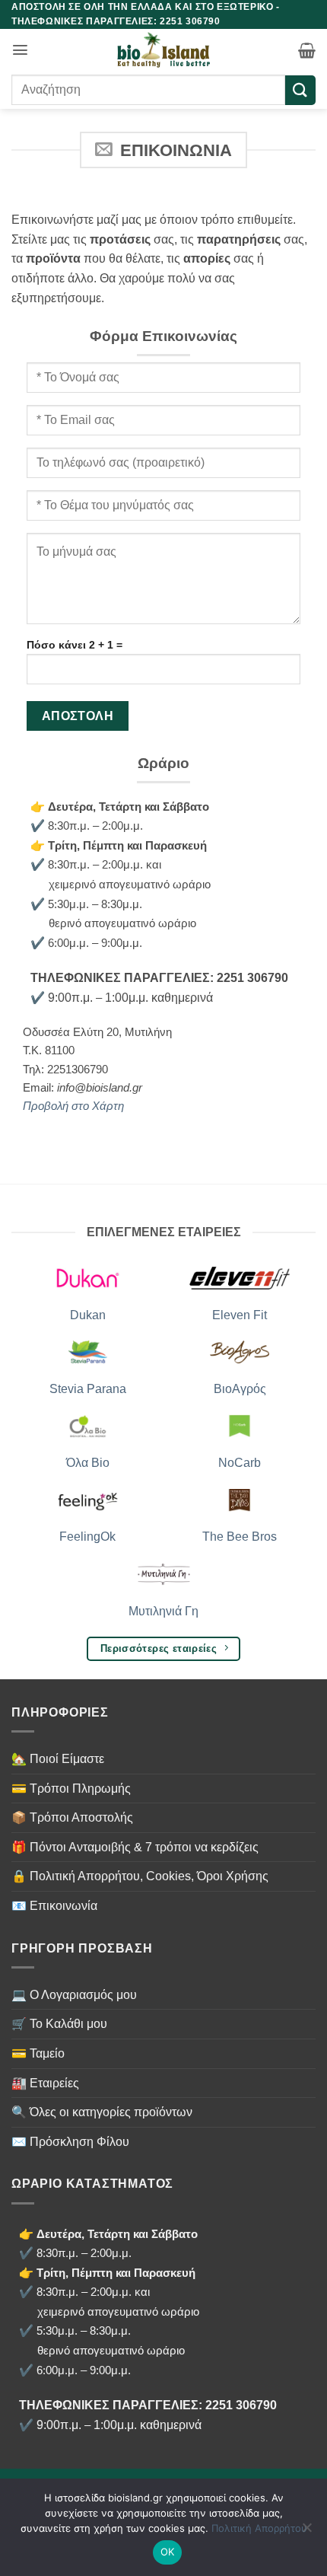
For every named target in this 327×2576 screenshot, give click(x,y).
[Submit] (300, 90)
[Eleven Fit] (240, 1277)
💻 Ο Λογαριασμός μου (74, 1995)
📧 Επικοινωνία (54, 1906)
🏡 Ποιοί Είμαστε (58, 1759)
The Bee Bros (240, 1537)
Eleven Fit (240, 1315)
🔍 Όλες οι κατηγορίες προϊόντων (102, 2112)
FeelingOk (87, 1537)
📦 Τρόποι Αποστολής (72, 1817)
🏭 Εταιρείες (45, 2083)
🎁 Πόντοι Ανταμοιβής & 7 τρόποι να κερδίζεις (135, 1847)
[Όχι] (306, 2532)
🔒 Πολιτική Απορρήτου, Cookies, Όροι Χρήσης (140, 1876)
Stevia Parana (88, 1389)
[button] (20, 50)
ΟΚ (168, 2552)
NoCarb (240, 1463)
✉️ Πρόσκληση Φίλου (70, 2142)
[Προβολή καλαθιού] (307, 50)
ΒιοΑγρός (240, 1389)
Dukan (88, 1315)
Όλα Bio (88, 1463)
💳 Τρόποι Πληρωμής (71, 1789)
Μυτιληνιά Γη (163, 1611)
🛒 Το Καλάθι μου (59, 2024)
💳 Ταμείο (38, 2053)
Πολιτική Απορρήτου (259, 2528)
